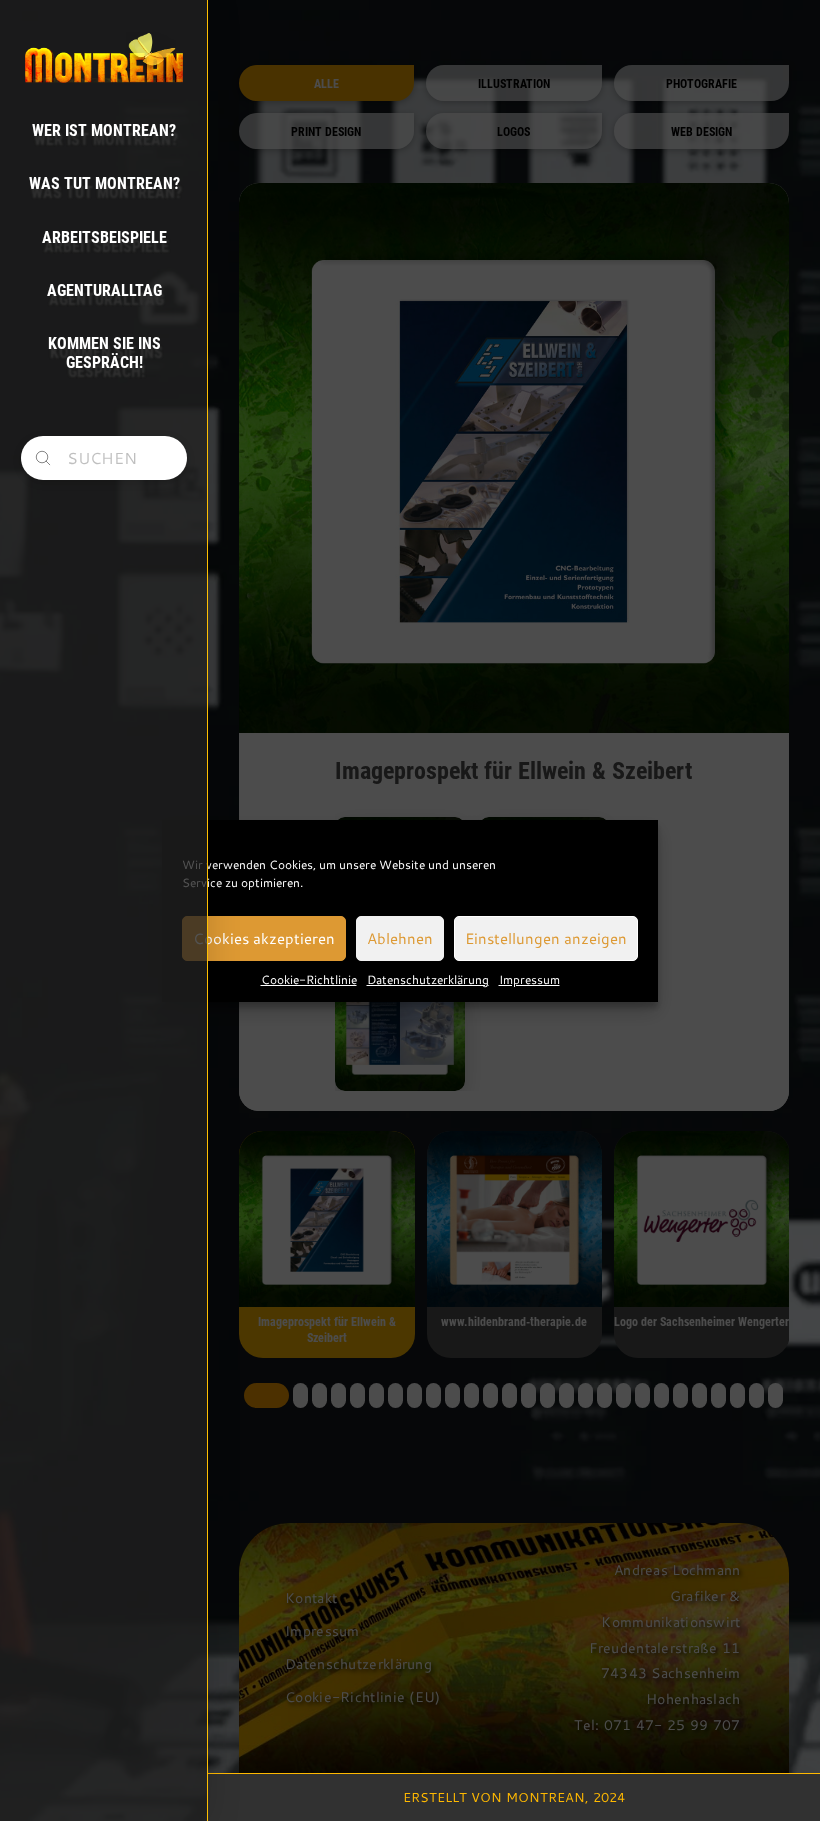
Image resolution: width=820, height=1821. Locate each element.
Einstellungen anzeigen (546, 938)
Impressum (529, 979)
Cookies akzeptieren (264, 938)
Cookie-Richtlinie (309, 979)
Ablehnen (400, 938)
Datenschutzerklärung (428, 979)
